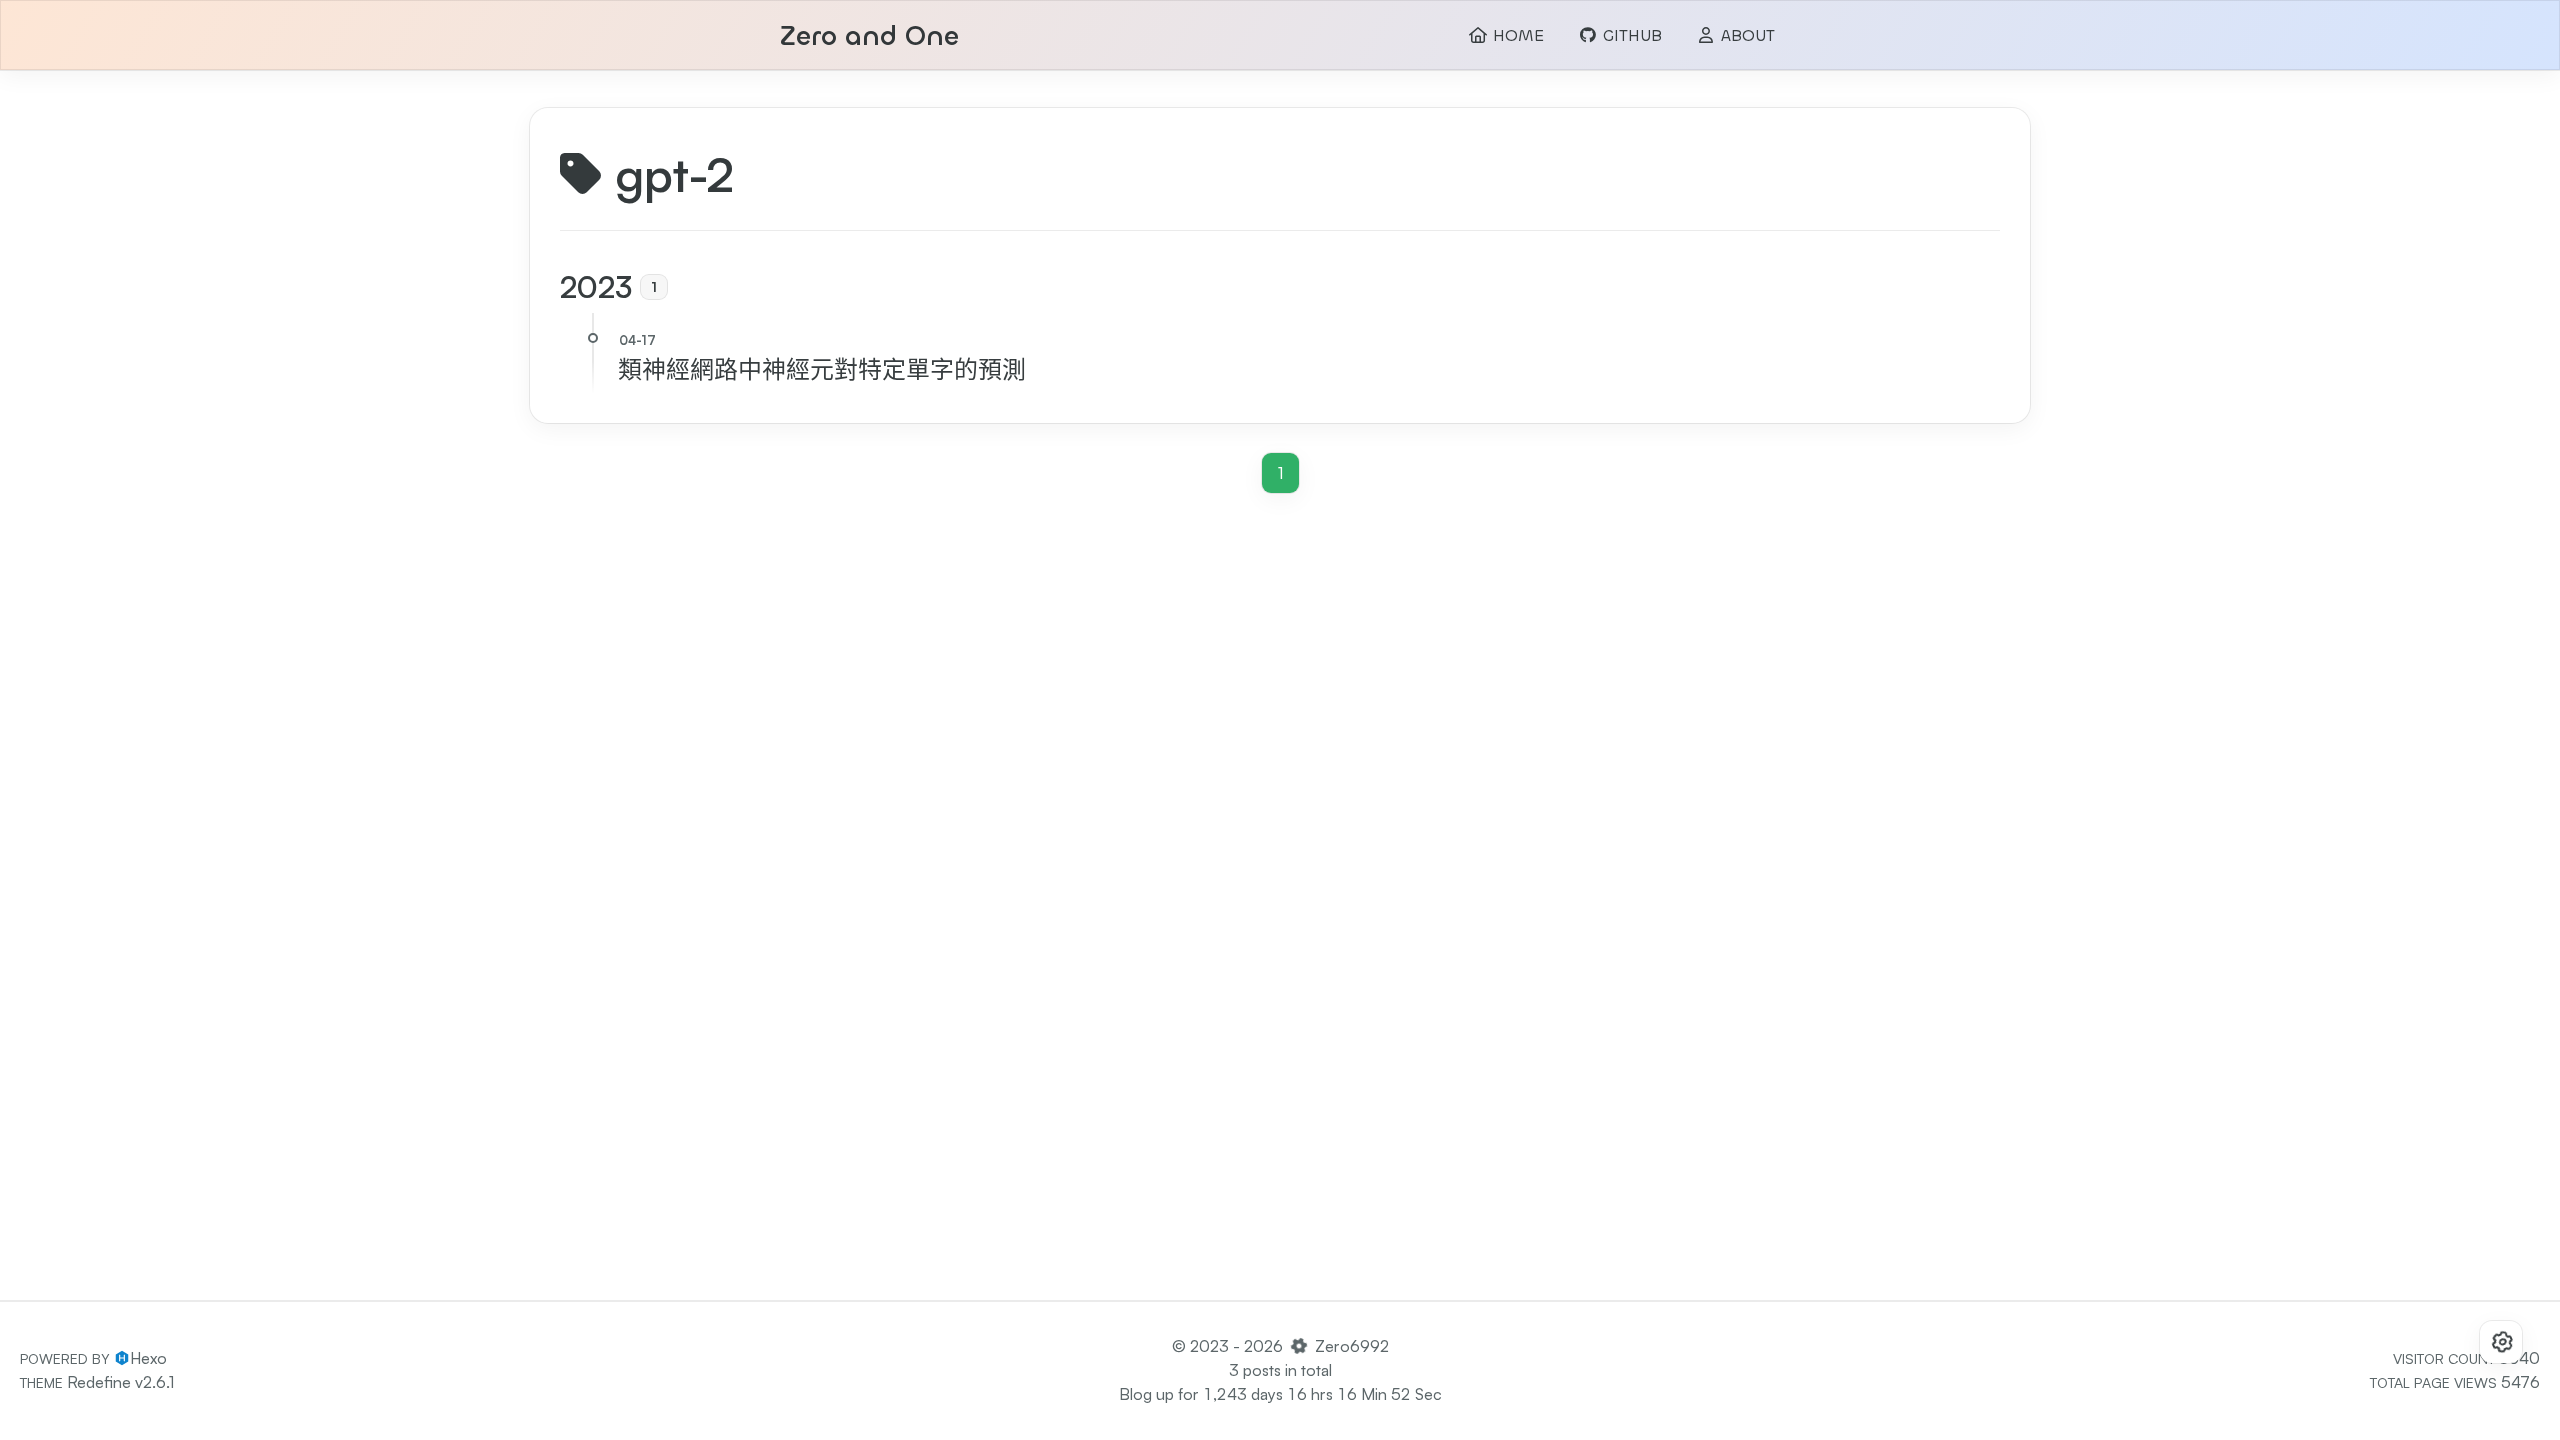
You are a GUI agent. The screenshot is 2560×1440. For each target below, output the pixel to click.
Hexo (148, 1358)
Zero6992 (1352, 1346)
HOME (1516, 35)
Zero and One (869, 36)
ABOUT (1745, 35)
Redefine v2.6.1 (120, 1382)
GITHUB (1630, 35)
